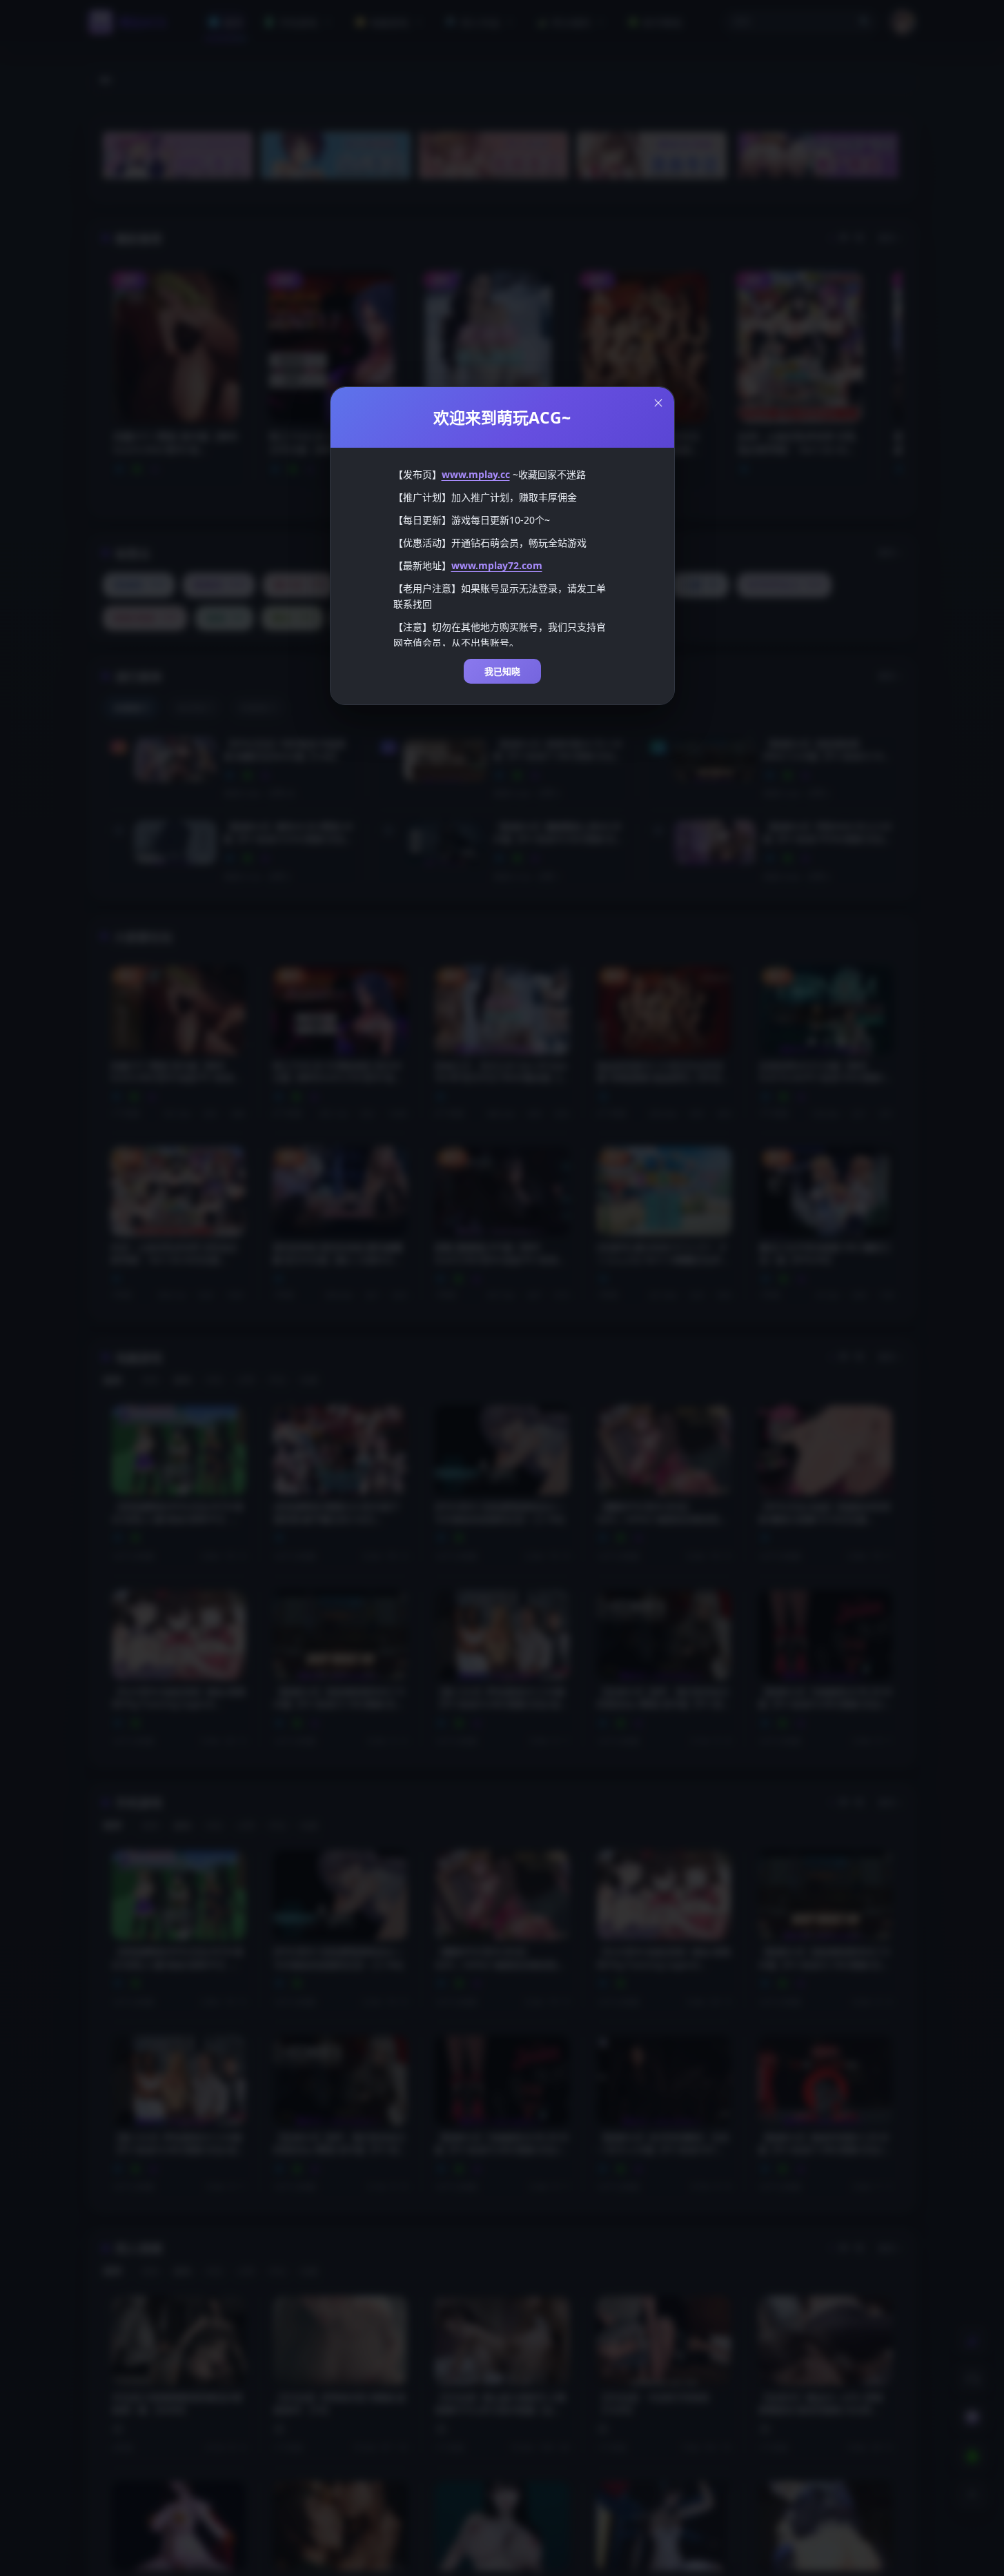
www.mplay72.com (497, 565)
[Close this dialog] (658, 403)
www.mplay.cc (476, 474)
